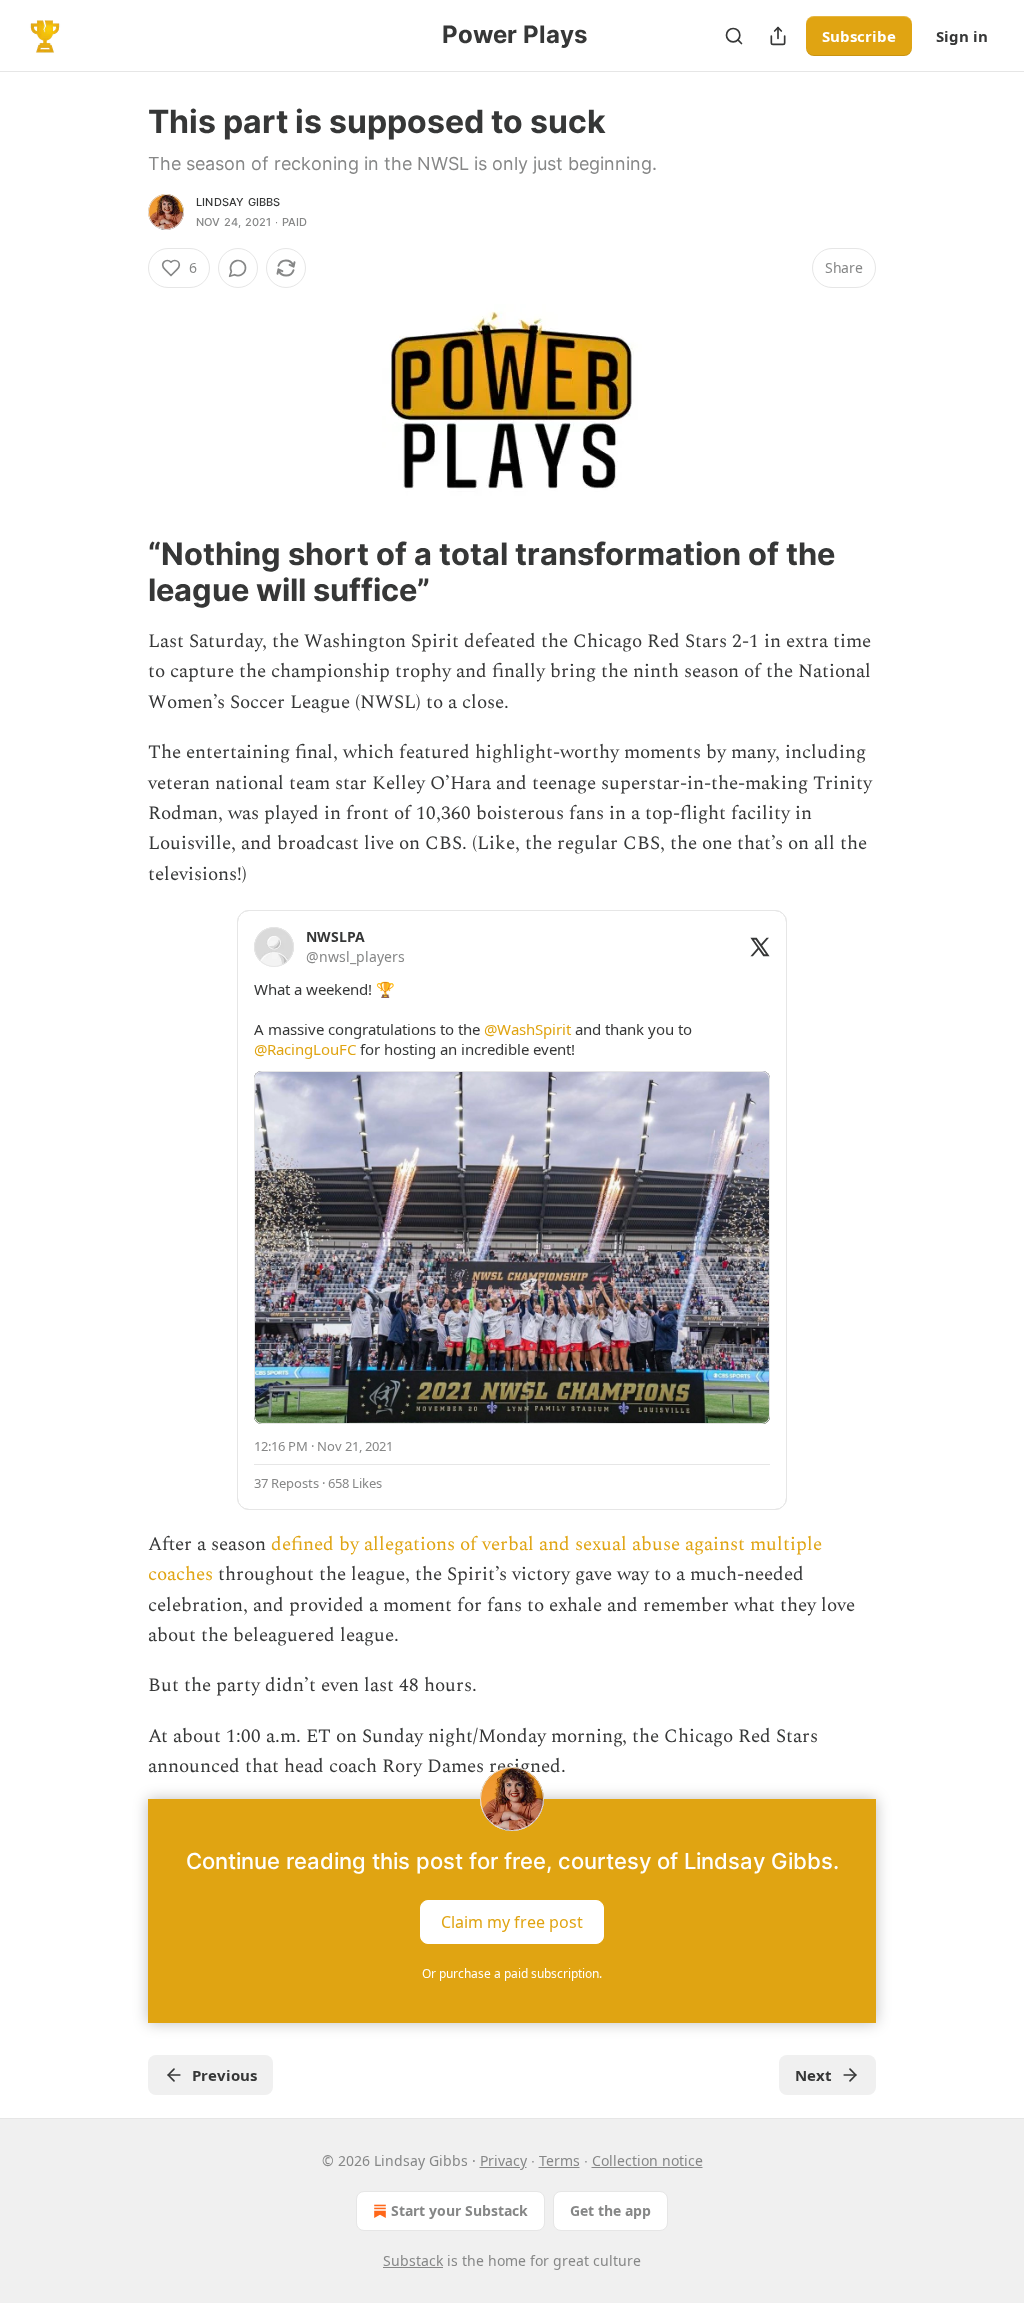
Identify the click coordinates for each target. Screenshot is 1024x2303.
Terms (559, 2160)
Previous (224, 2075)
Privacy (503, 2160)
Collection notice (647, 2160)
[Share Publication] (778, 36)
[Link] (120, 572)
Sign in (962, 36)
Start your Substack (459, 2210)
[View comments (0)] (238, 268)
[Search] (734, 36)
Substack (413, 2260)
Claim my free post (512, 1921)
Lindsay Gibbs (238, 202)
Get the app (610, 2210)
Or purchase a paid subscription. (512, 1973)
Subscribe (859, 36)
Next (813, 2075)
